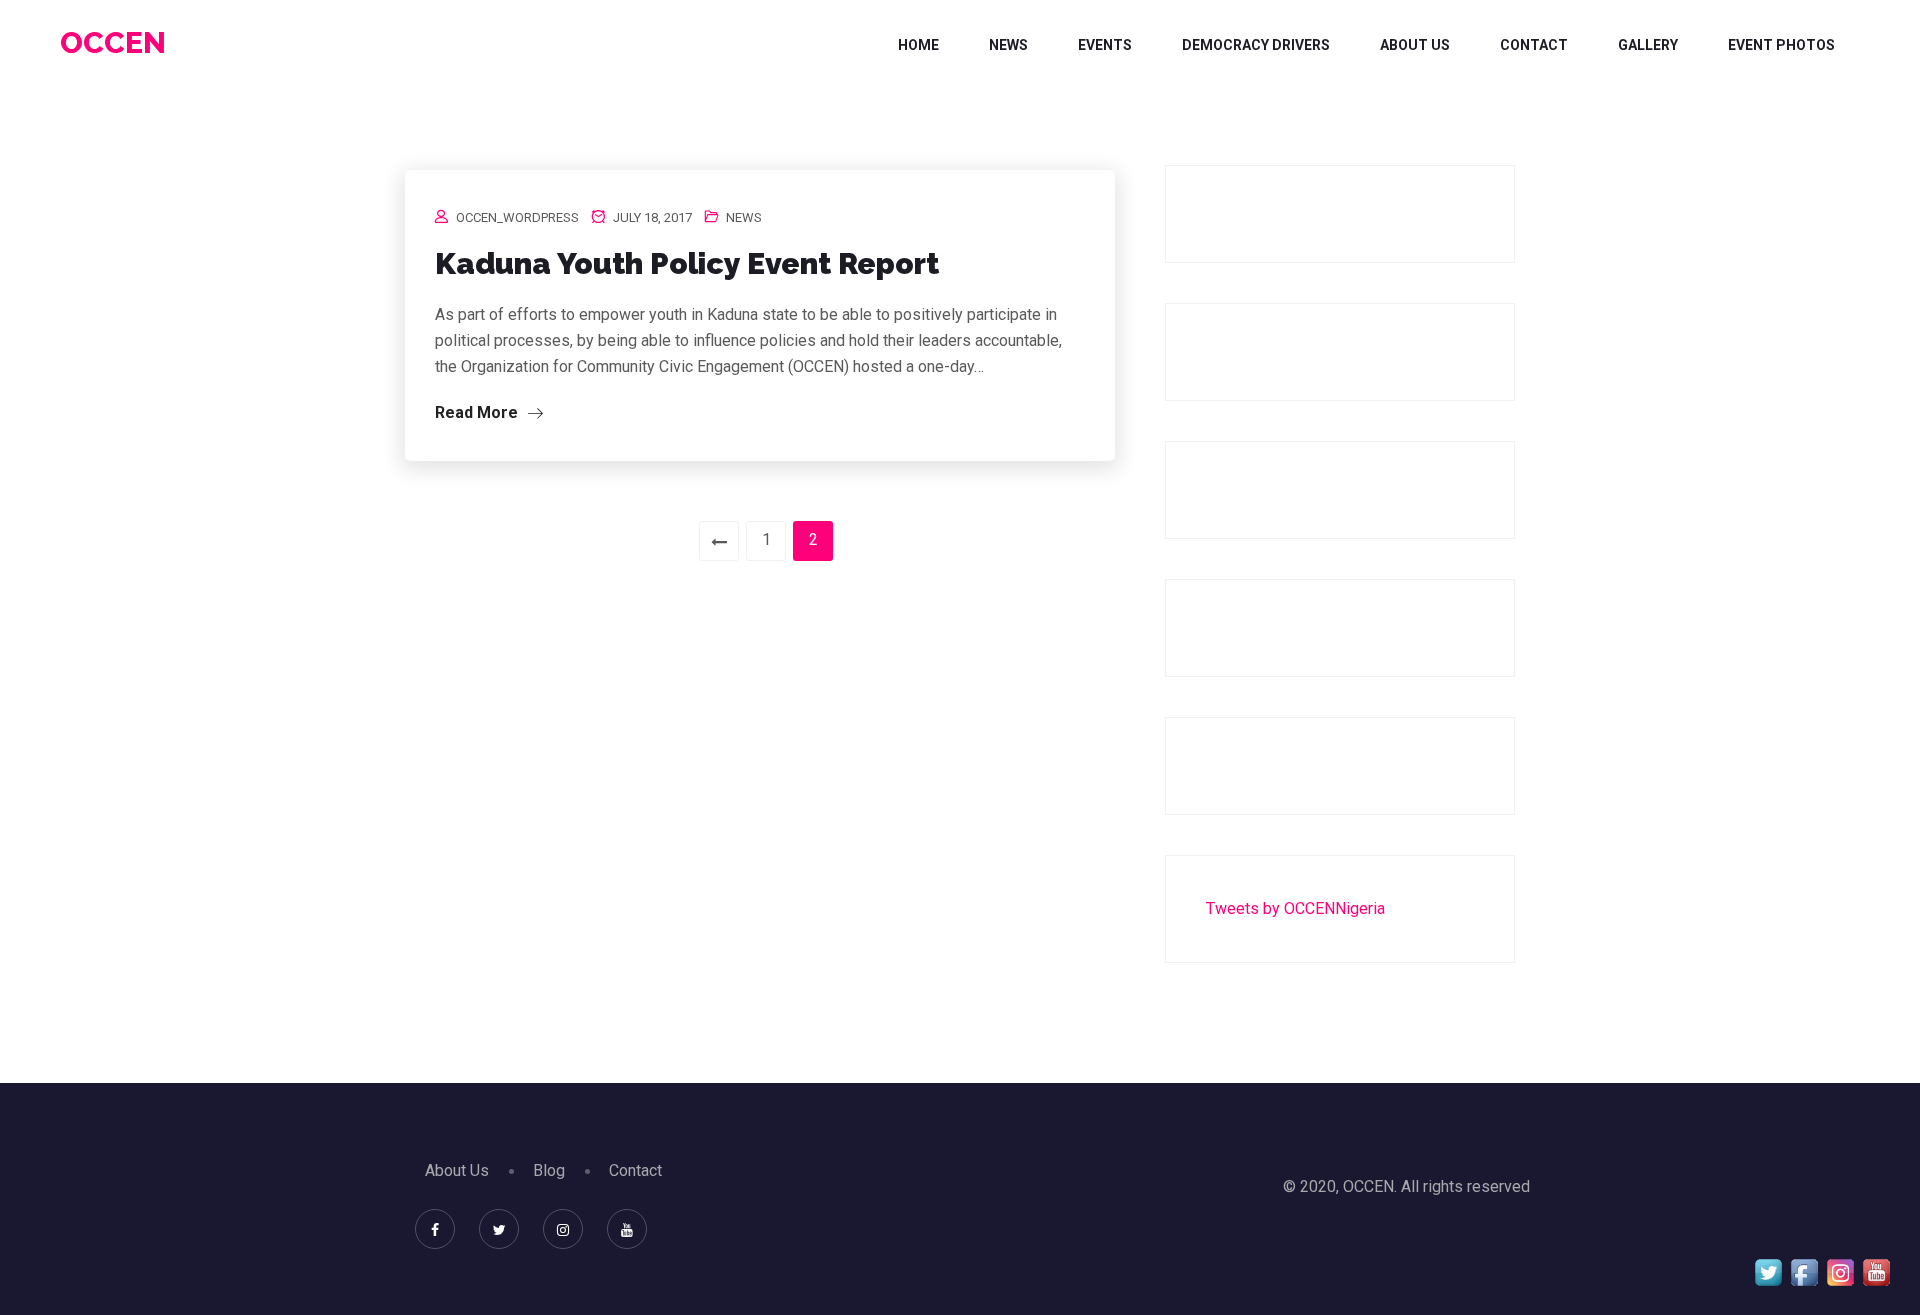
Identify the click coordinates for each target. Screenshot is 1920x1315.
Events (1105, 45)
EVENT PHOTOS (1781, 45)
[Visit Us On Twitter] (1768, 1271)
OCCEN (113, 42)
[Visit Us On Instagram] (1840, 1271)
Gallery (1648, 45)
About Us (1415, 45)
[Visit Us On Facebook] (1804, 1271)
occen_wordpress (517, 217)
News (1008, 45)
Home (918, 45)
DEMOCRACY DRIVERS (1256, 45)
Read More (478, 412)
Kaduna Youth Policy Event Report (687, 263)
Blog (549, 1170)
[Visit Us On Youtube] (1876, 1271)
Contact (1534, 45)
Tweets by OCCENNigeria (1295, 908)
